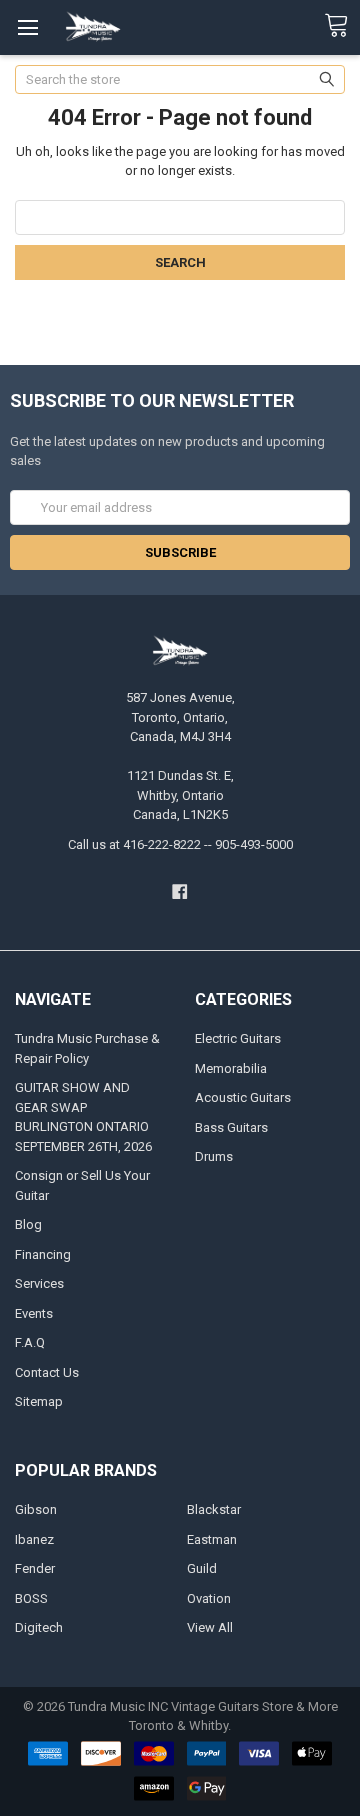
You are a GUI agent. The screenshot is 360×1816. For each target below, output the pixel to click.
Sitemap (39, 1401)
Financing (43, 1254)
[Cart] (342, 26)
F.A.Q (30, 1342)
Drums (214, 1156)
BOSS (31, 1598)
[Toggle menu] (27, 27)
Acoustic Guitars (243, 1097)
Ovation (209, 1598)
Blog (28, 1224)
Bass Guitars (231, 1127)
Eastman (212, 1539)
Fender (35, 1568)
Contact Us (47, 1372)
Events (34, 1313)
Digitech (39, 1627)
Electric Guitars (238, 1038)
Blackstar (214, 1509)
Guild (202, 1568)
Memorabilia (231, 1068)
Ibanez (34, 1539)
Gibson (36, 1509)
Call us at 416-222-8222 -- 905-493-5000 (180, 844)
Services (39, 1283)
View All (210, 1627)
